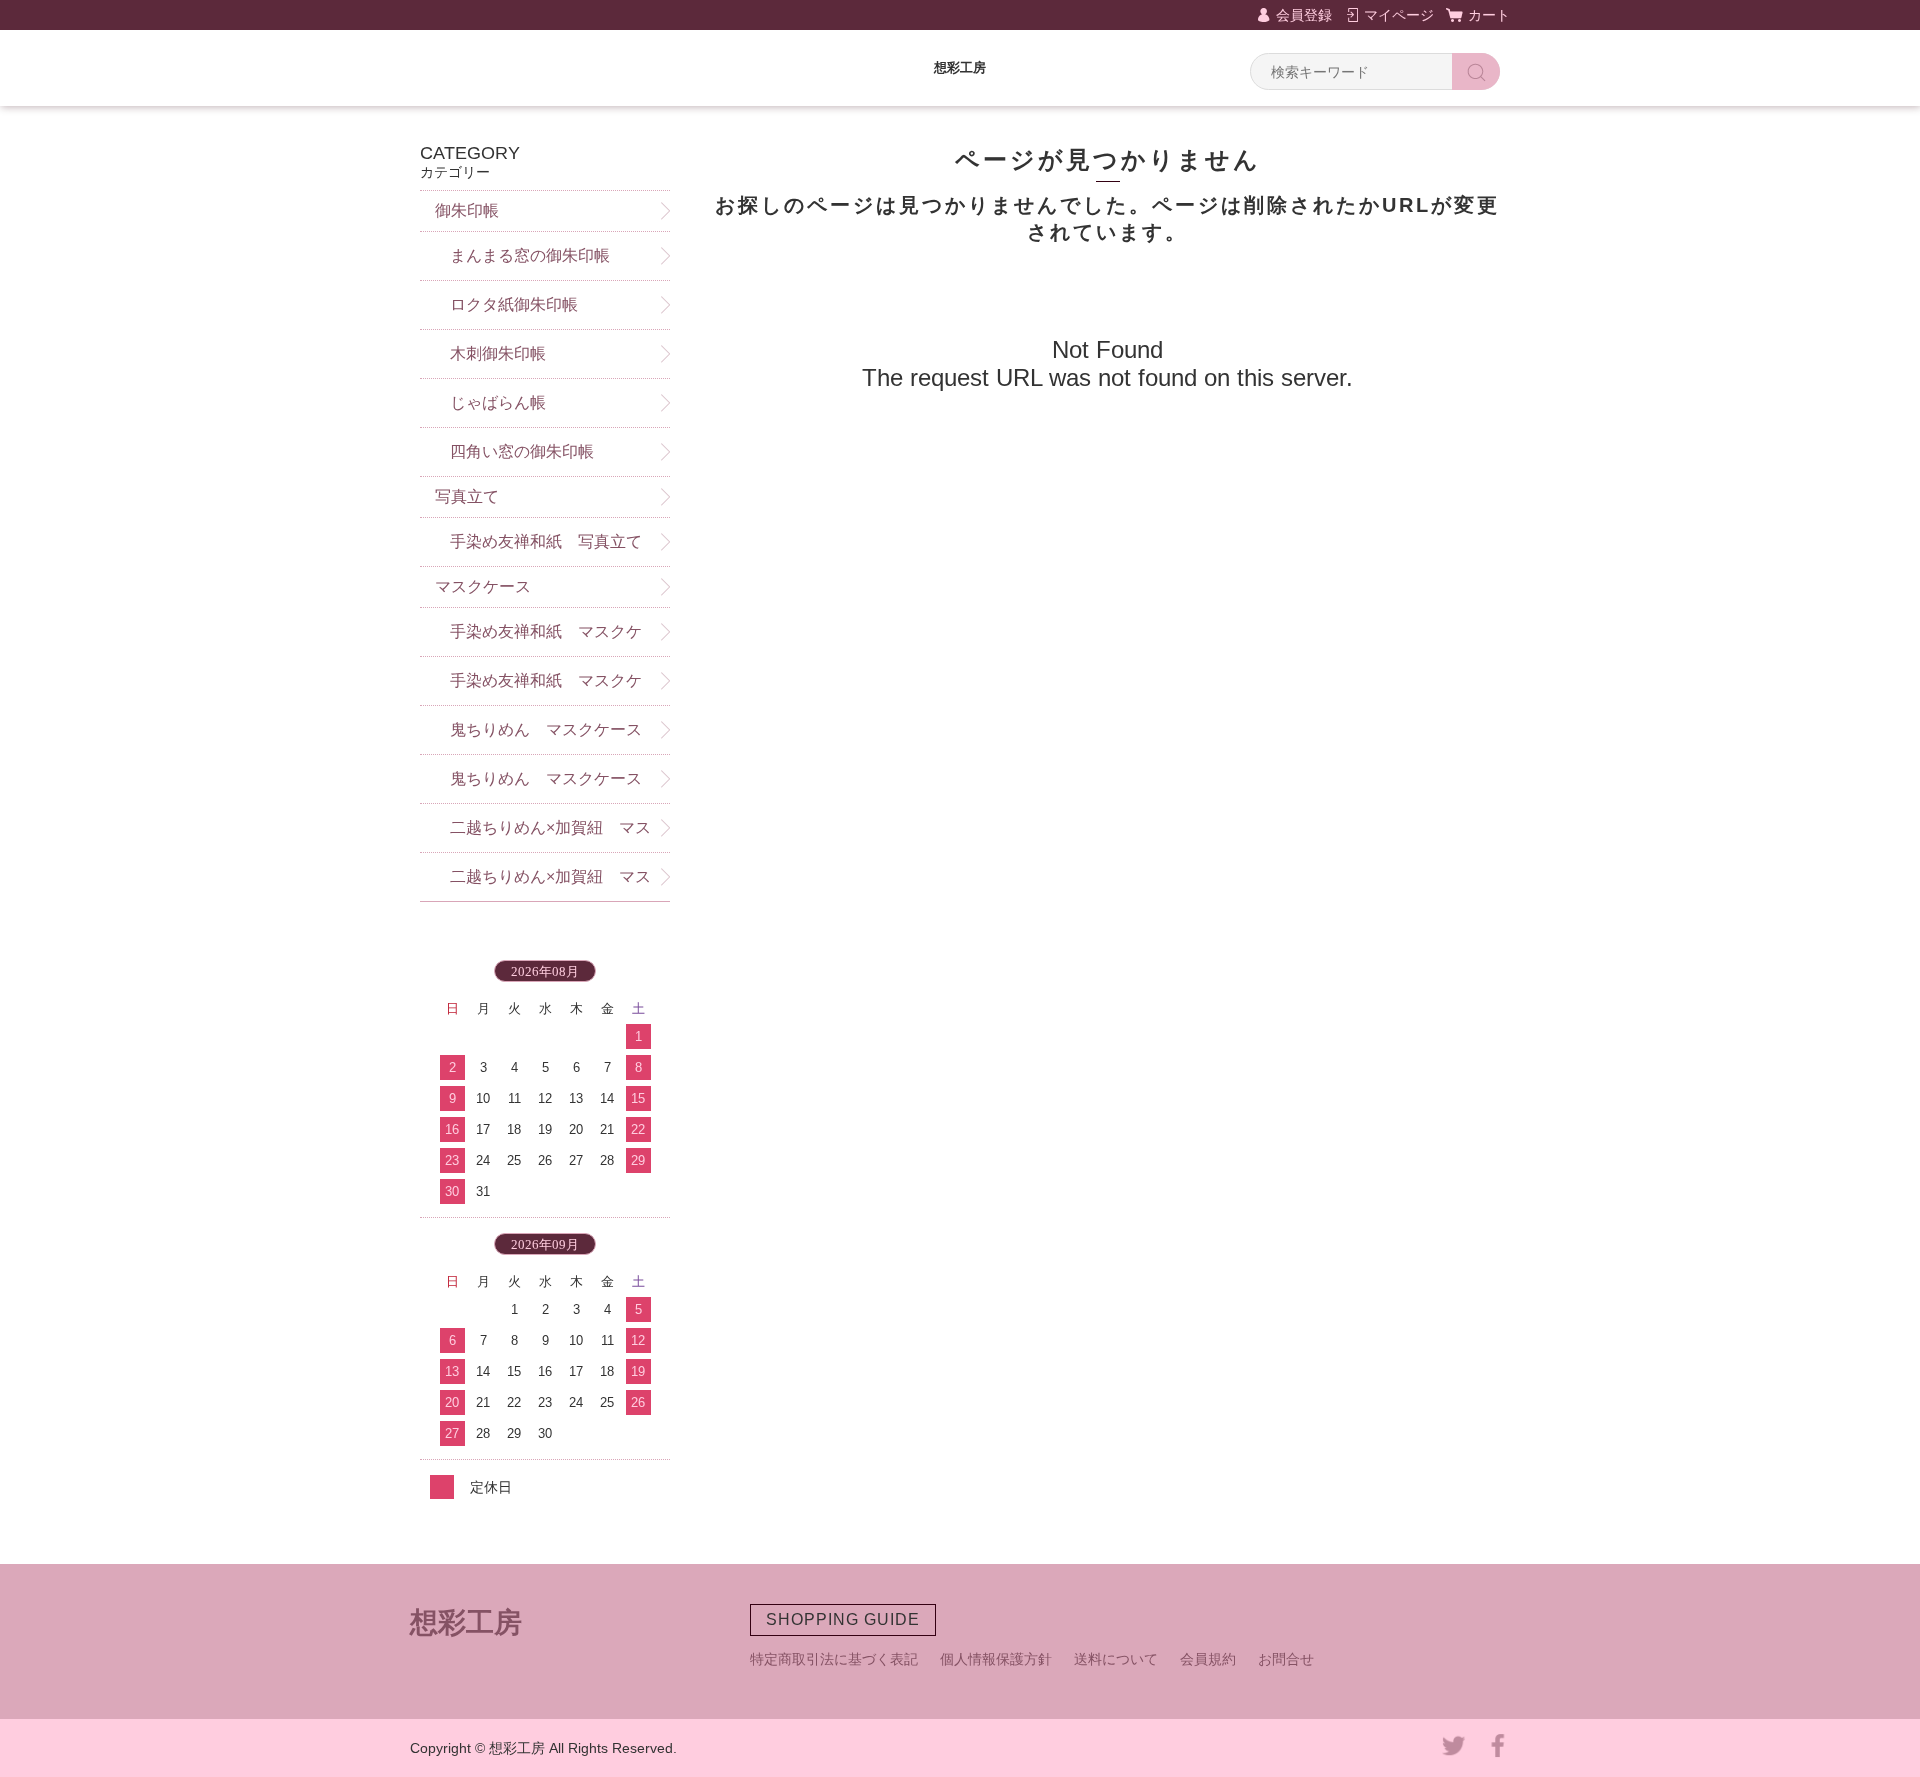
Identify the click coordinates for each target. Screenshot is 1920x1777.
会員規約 (1208, 1659)
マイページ (1399, 15)
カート (1489, 15)
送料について (1116, 1659)
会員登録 (1304, 15)
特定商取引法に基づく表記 (834, 1659)
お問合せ (1286, 1659)
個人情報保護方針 (996, 1659)
